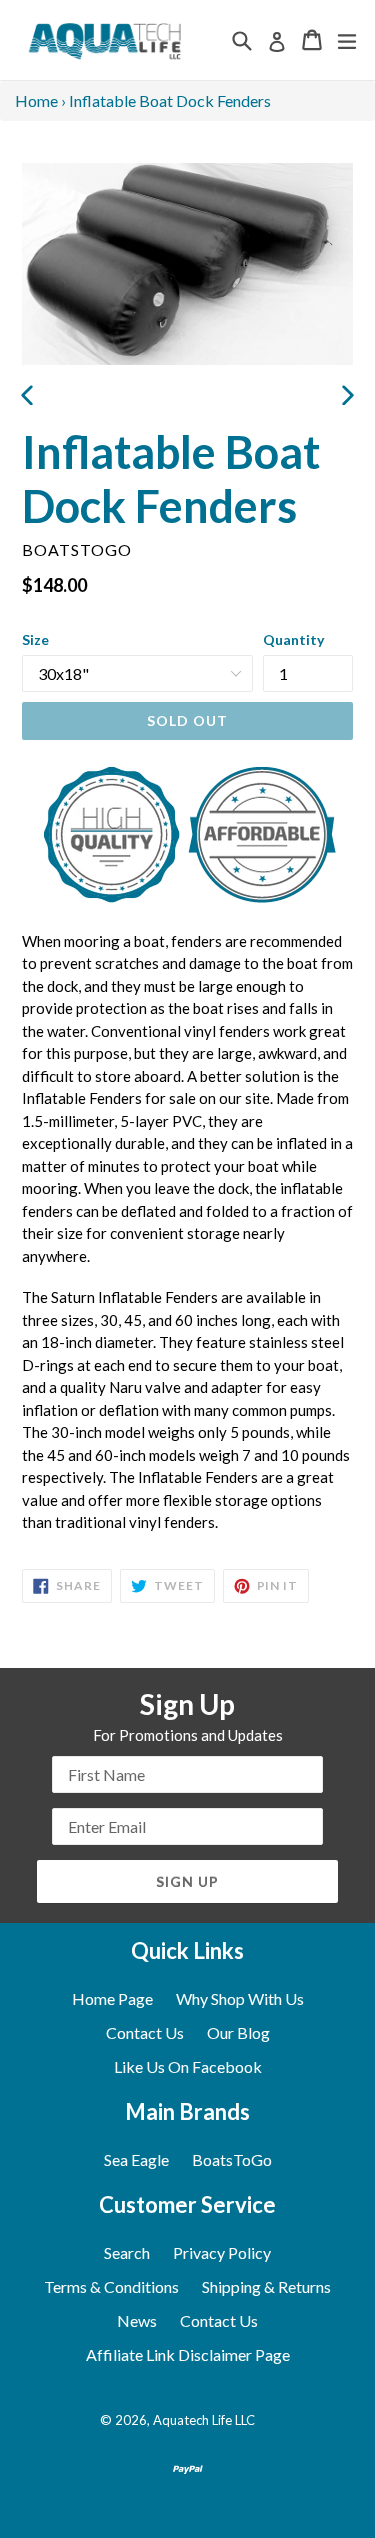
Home (36, 100)
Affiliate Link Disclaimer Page (188, 2354)
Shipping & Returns (266, 2286)
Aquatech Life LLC (204, 2420)
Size (35, 639)
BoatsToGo (232, 2159)
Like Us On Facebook (188, 2066)
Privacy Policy (222, 2252)
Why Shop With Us (240, 1998)
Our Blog (238, 2032)
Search (127, 2252)
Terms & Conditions (111, 2286)
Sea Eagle (136, 2159)
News (137, 2320)
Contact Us (145, 2032)
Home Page (112, 1998)
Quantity (293, 639)
